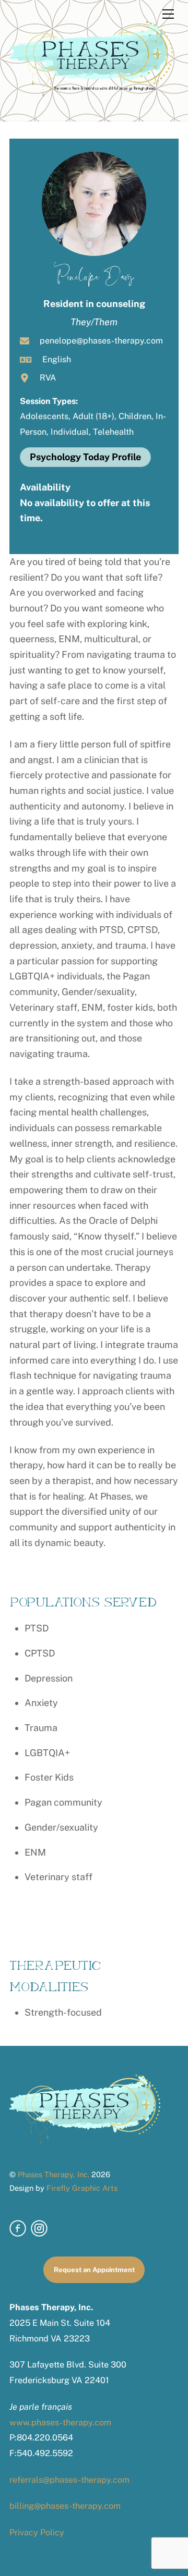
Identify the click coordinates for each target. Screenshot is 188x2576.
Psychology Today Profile (85, 457)
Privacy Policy (37, 2532)
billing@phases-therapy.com (65, 2506)
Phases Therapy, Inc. (54, 2174)
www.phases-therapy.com (60, 2422)
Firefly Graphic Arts (82, 2188)
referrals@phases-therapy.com (69, 2480)
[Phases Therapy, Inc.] (91, 92)
